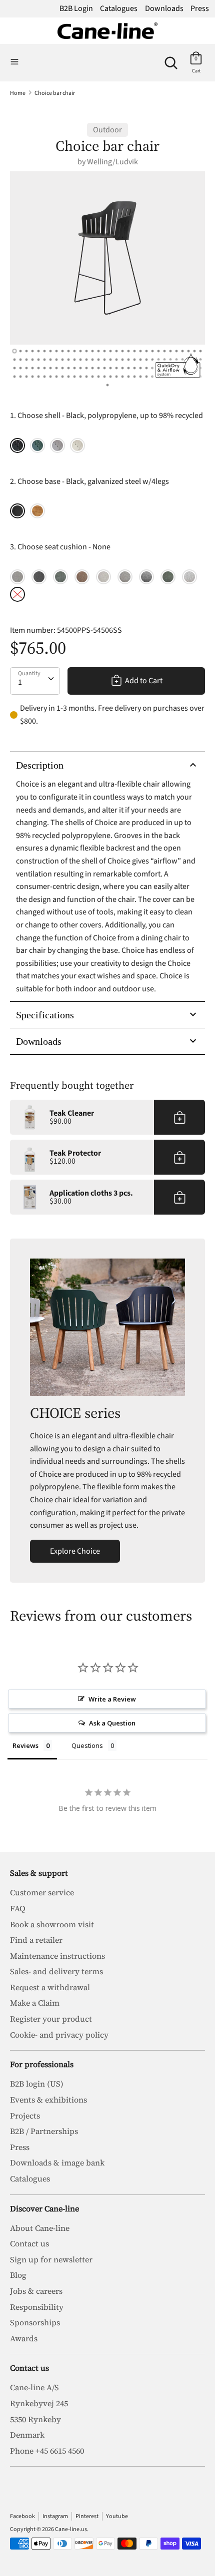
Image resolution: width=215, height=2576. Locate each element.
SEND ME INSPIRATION (158, 1350)
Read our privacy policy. (160, 1377)
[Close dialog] (203, 1194)
